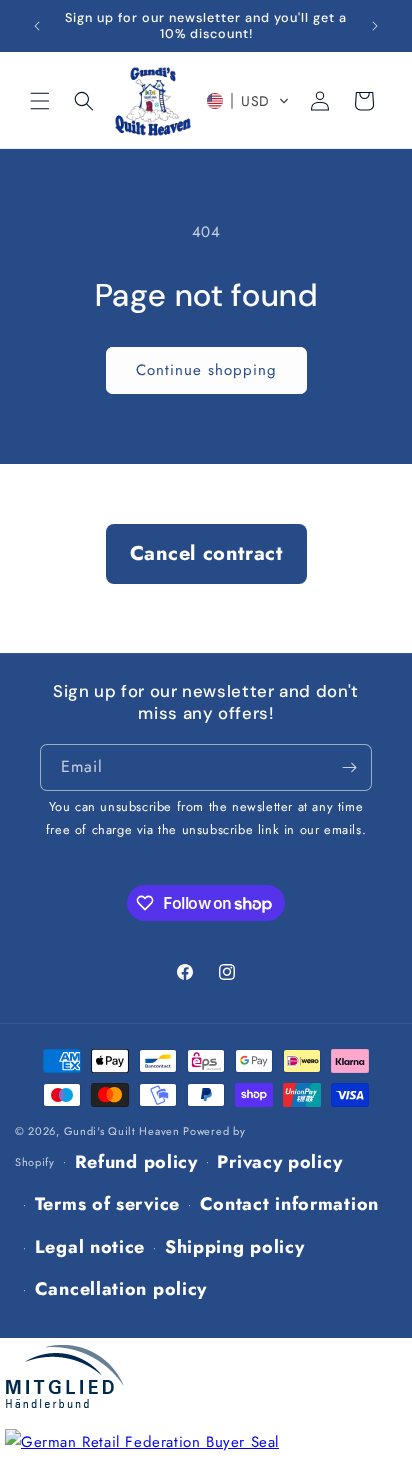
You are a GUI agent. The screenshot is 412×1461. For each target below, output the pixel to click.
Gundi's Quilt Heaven (122, 1131)
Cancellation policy (121, 1289)
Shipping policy (235, 1247)
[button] (40, 101)
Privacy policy (279, 1162)
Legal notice (90, 1247)
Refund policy (136, 1162)
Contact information (289, 1204)
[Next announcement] (375, 26)
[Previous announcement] (37, 26)
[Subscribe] (349, 767)
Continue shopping (206, 370)
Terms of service (107, 1204)
